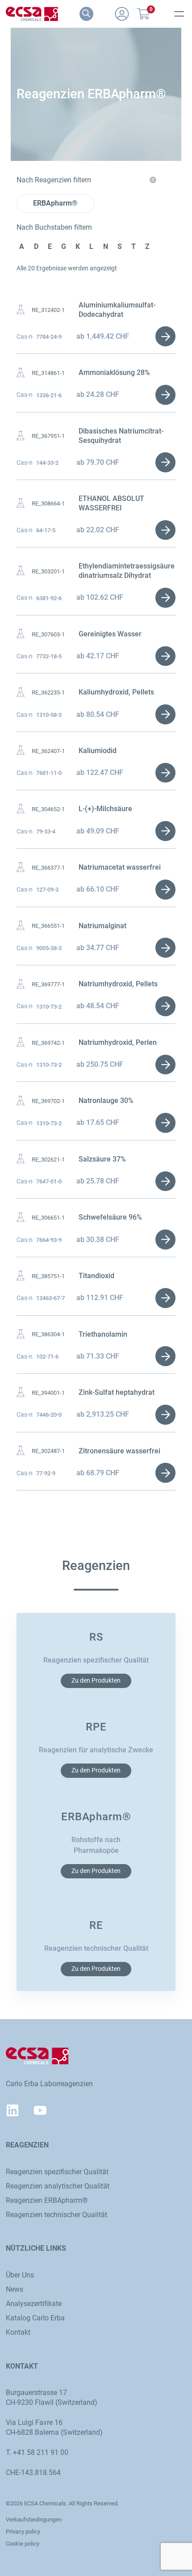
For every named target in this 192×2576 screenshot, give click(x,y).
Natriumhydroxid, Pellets (118, 984)
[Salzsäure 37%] (21, 1159)
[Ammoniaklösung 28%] (21, 373)
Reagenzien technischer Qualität (56, 2215)
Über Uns (20, 2275)
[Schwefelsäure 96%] (21, 1218)
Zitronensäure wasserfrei (119, 1451)
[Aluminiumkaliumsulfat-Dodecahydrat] (21, 310)
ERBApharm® (55, 203)
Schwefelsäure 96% (110, 1217)
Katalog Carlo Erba (35, 2318)
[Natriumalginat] (21, 926)
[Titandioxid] (21, 1276)
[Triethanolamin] (21, 1334)
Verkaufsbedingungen (34, 2519)
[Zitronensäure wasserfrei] (21, 1451)
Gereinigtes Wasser (110, 634)
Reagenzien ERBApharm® (47, 2200)
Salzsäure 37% (102, 1159)
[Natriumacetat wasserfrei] (21, 867)
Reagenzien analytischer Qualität (58, 2186)
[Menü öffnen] (179, 14)
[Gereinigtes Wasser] (21, 634)
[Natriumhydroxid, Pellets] (21, 984)
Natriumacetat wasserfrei (120, 867)
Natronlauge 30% (106, 1101)
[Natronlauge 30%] (21, 1101)
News (15, 2289)
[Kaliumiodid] (21, 751)
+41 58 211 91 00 (41, 2452)
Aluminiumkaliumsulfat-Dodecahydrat (117, 310)
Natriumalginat (102, 926)
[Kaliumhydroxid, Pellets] (21, 692)
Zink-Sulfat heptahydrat (117, 1392)
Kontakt (18, 2332)
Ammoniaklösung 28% (114, 373)
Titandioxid (96, 1276)
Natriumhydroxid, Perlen (118, 1042)
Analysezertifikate (34, 2304)
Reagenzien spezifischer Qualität (57, 2172)
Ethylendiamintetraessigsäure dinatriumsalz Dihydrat (127, 571)
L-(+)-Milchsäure (105, 809)
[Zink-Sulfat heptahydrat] (21, 1392)
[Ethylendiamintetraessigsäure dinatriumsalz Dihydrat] (21, 571)
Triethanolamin (103, 1334)
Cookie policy (23, 2544)
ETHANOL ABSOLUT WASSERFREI (111, 503)
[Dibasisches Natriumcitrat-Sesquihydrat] (21, 436)
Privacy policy (23, 2532)
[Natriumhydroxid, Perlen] (21, 1042)
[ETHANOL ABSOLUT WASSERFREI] (21, 503)
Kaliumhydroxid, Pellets (116, 692)
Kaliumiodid (98, 751)
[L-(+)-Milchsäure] (21, 809)
